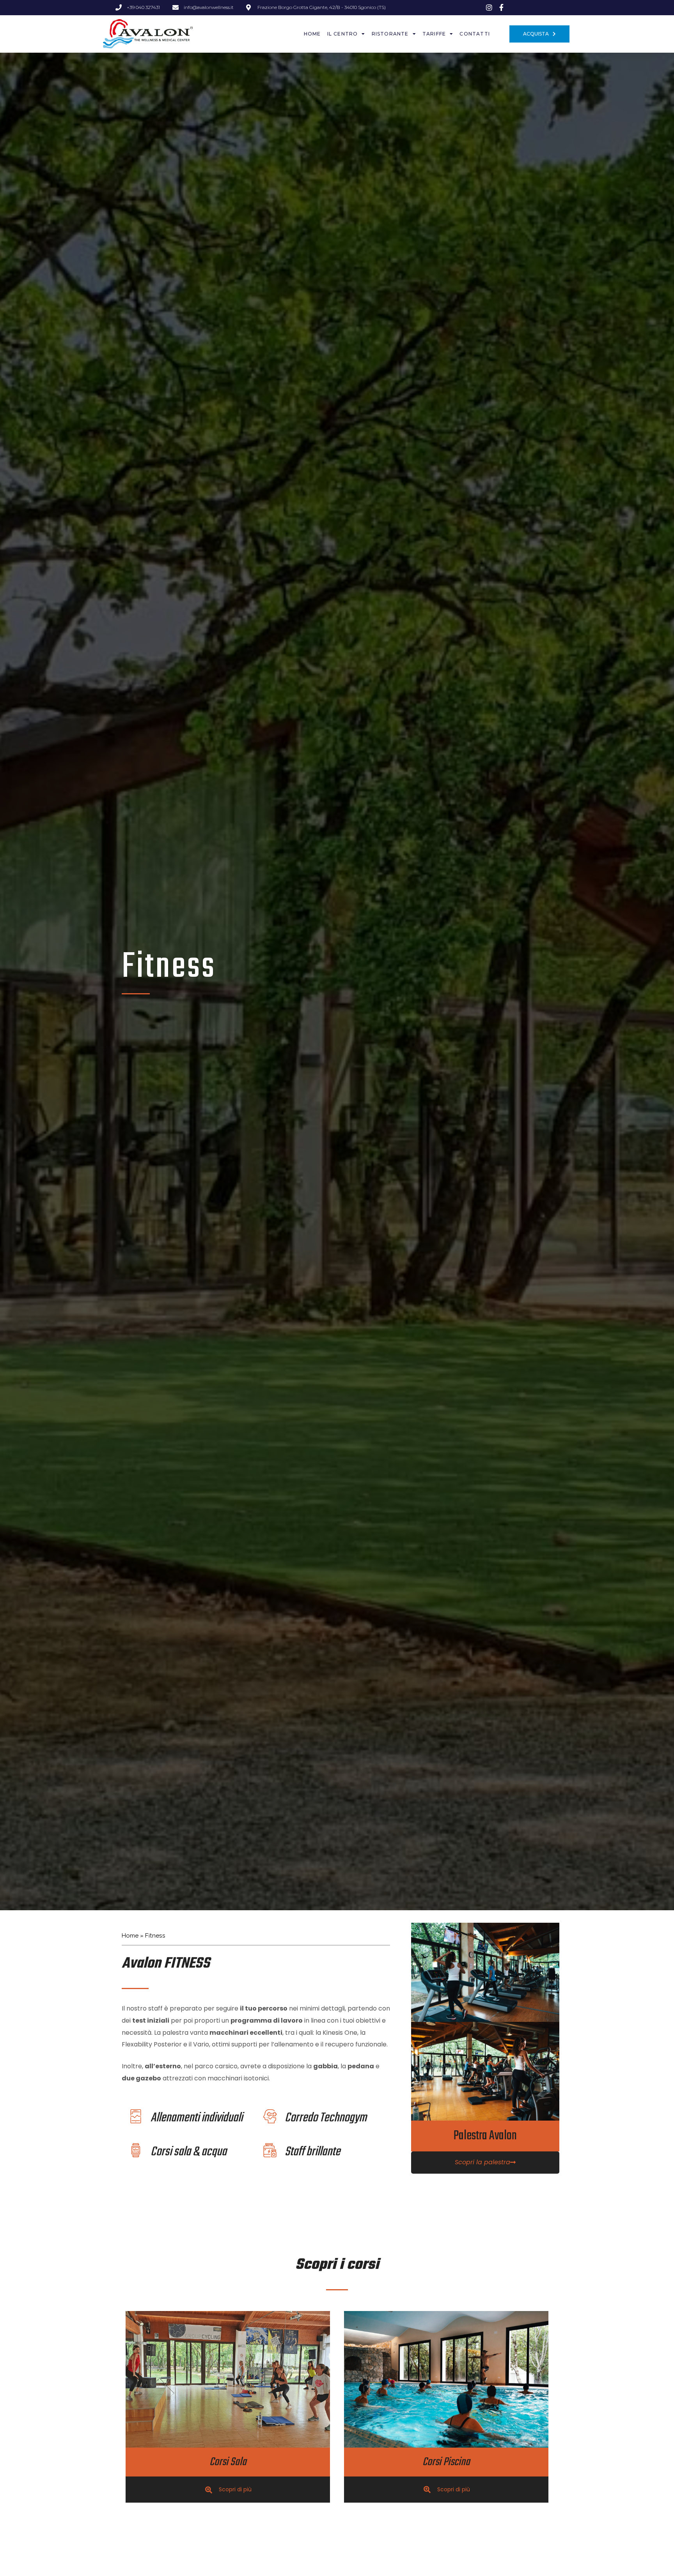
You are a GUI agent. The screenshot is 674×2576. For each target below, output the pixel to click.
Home (312, 34)
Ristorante (390, 34)
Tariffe (434, 34)
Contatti (475, 34)
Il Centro (343, 34)
